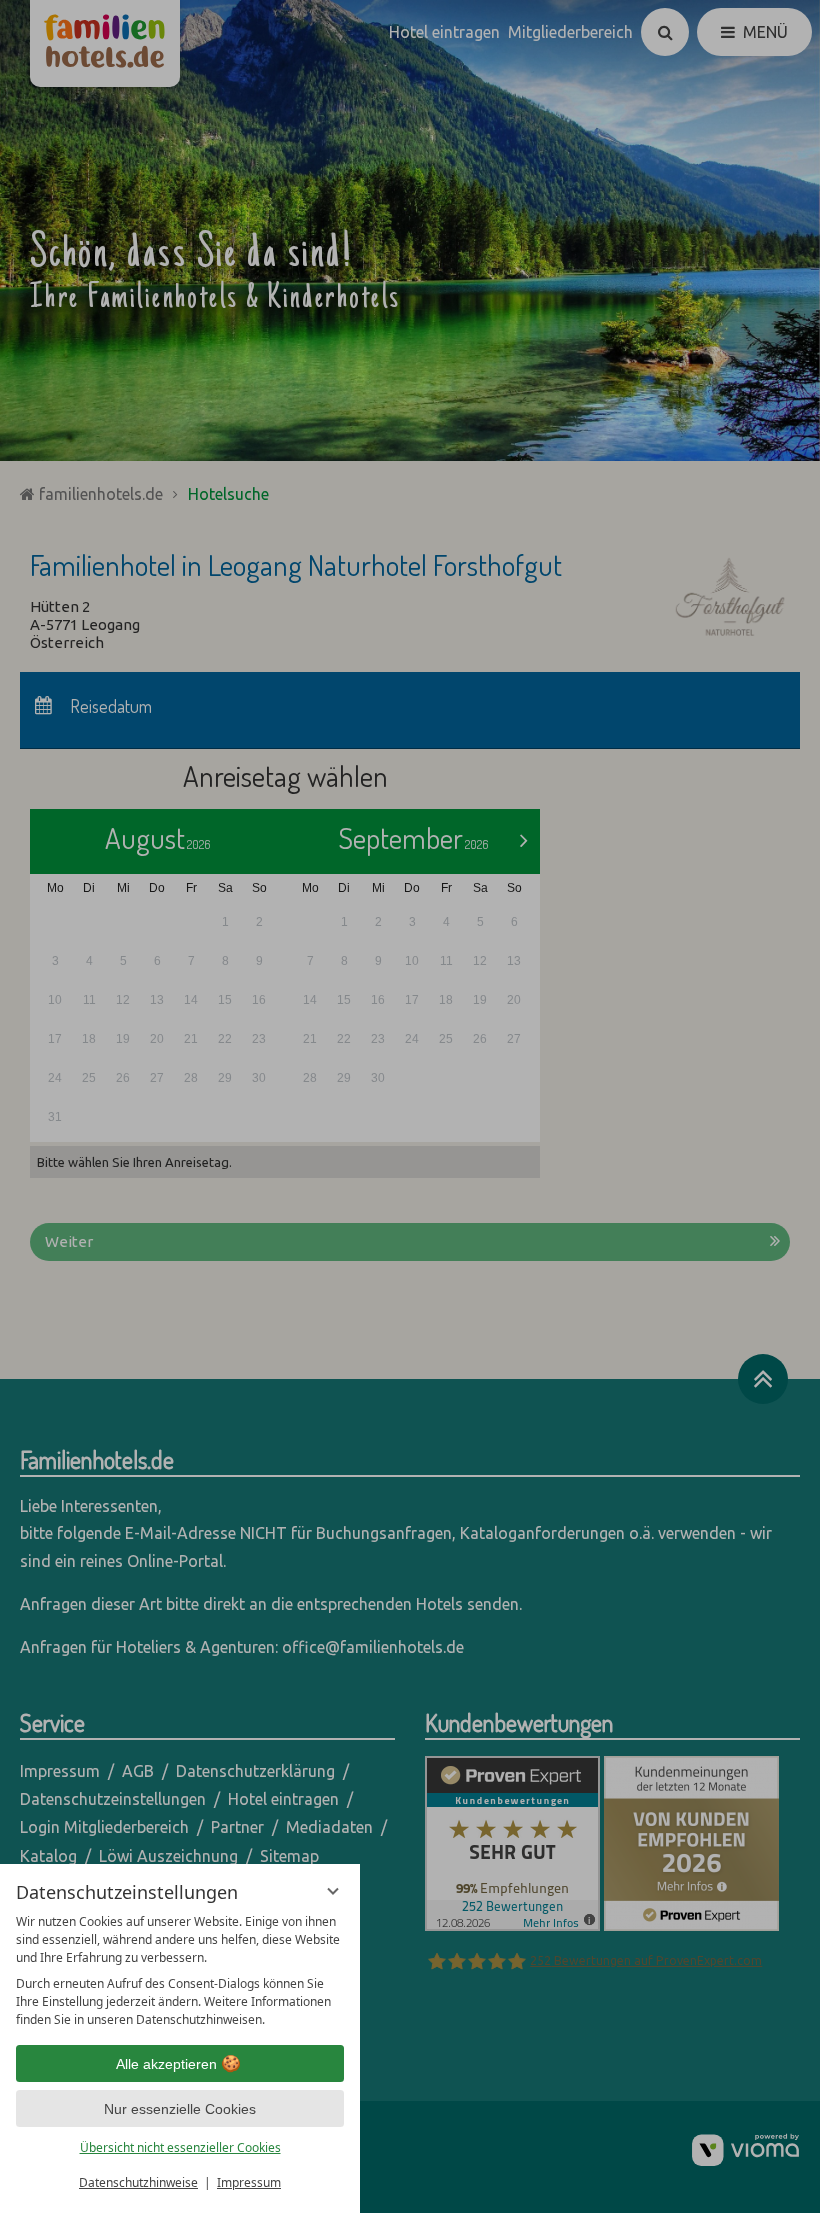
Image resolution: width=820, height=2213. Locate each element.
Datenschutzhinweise (138, 2182)
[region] (180, 1971)
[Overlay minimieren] (333, 1891)
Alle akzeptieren (166, 2064)
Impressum (249, 2182)
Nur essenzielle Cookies (180, 2109)
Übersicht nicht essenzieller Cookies (180, 2147)
